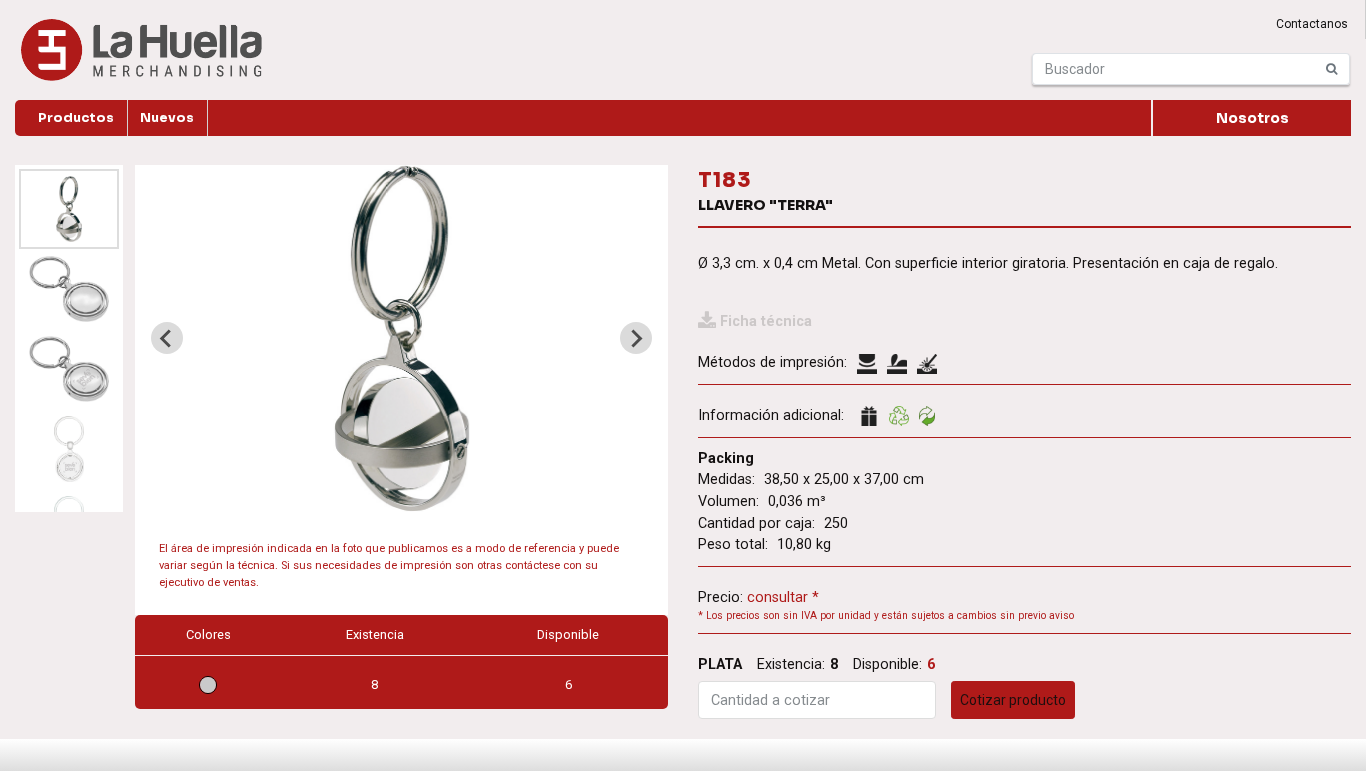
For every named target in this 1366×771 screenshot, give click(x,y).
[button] (69, 209)
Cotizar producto (1013, 700)
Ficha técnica (766, 321)
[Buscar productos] (1332, 69)
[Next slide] (636, 338)
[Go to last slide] (167, 338)
